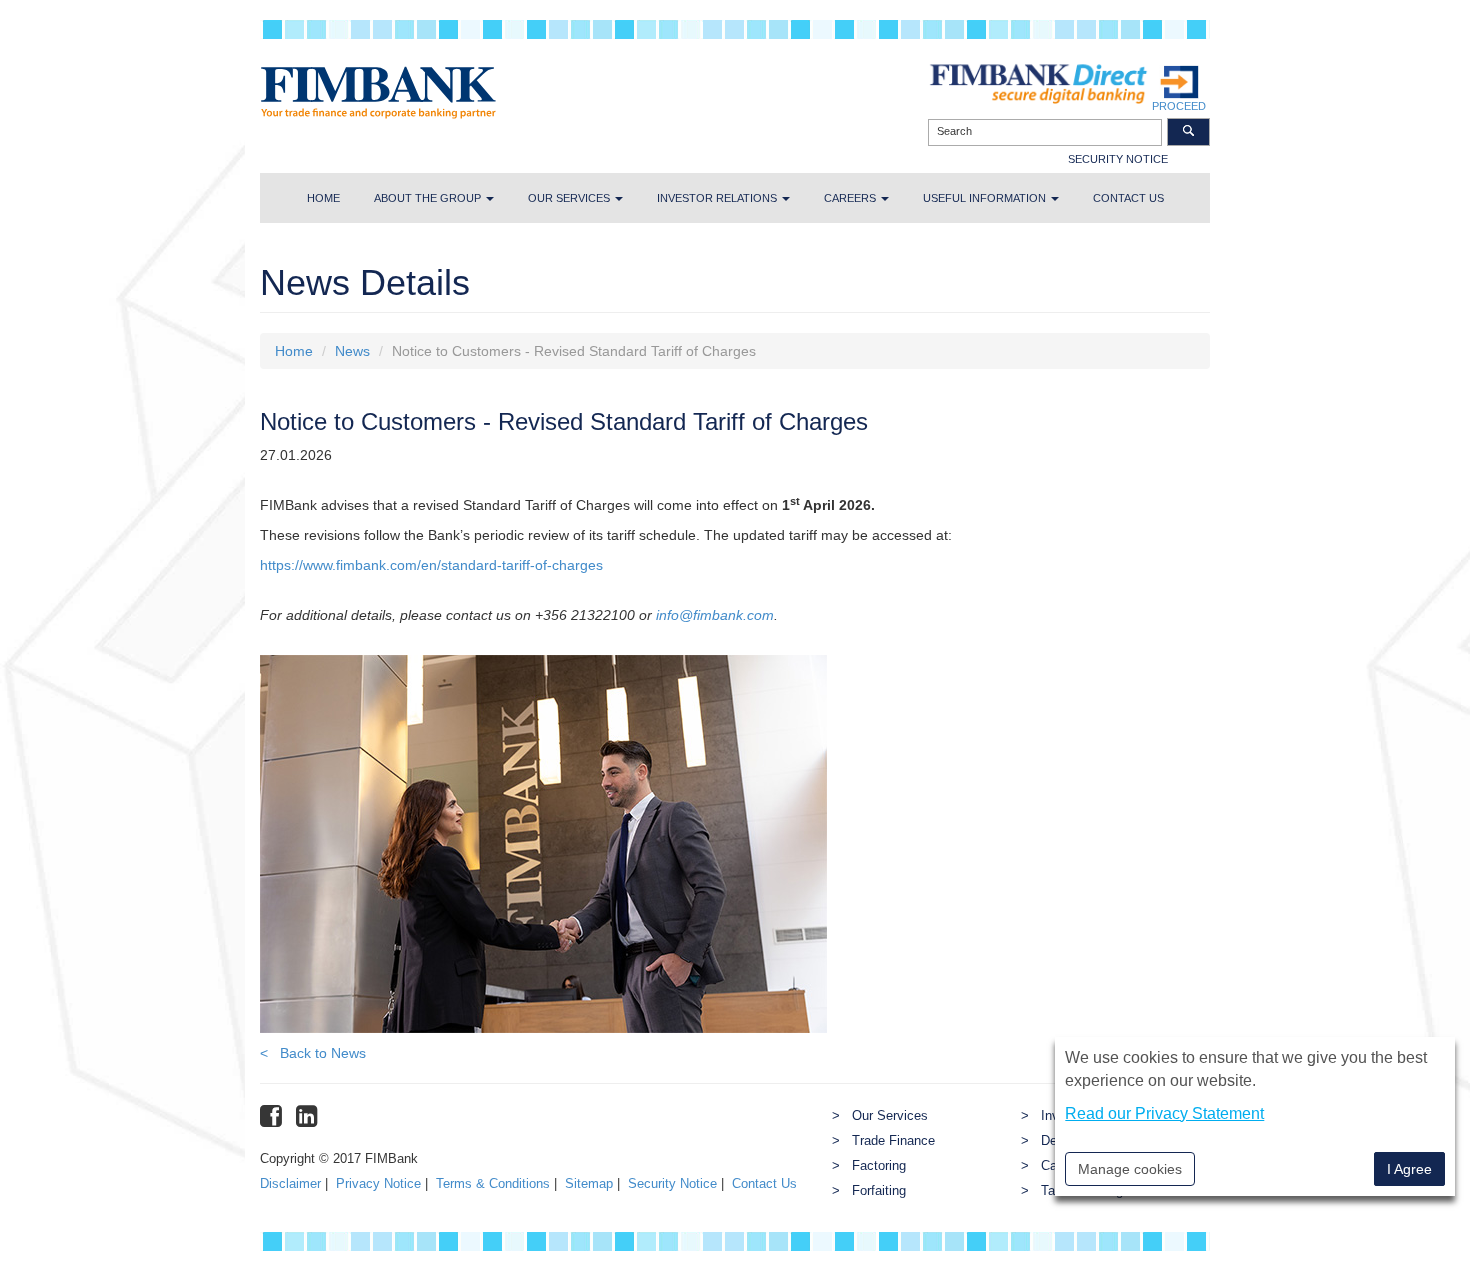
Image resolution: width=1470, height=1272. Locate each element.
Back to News (313, 1053)
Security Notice (672, 1184)
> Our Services (880, 1116)
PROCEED (1179, 106)
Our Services (570, 198)
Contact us (1128, 198)
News (352, 351)
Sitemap (589, 1184)
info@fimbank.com (715, 615)
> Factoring (869, 1166)
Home (323, 198)
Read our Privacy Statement (1164, 1113)
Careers (851, 198)
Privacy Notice (378, 1184)
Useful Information (986, 198)
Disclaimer (290, 1184)
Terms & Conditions (493, 1184)
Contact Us (764, 1184)
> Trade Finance (883, 1141)
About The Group (429, 198)
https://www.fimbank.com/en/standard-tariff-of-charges (431, 565)
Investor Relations (718, 198)
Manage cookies (1130, 1169)
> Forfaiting (869, 1191)
